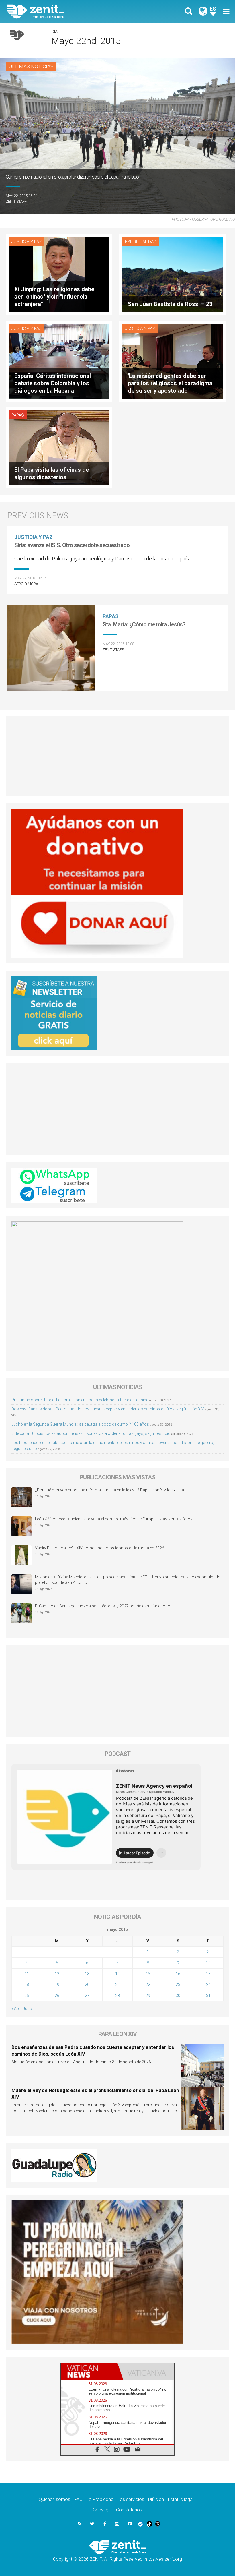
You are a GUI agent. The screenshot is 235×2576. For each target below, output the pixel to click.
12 (57, 1974)
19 (57, 1985)
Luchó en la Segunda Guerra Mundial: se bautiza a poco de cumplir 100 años (80, 1424)
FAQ (78, 2499)
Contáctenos (129, 2510)
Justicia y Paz (27, 242)
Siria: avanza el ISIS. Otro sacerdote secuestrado (72, 545)
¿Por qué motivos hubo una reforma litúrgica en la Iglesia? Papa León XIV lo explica (109, 1490)
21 (117, 1985)
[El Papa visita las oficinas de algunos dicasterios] (59, 447)
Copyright (102, 2510)
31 (208, 1996)
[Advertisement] (117, 756)
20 (87, 1985)
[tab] (89, 2371)
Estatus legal (181, 2499)
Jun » (28, 2008)
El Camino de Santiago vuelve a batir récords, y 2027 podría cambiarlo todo (103, 1606)
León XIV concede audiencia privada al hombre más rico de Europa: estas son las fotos (114, 1519)
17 (208, 1974)
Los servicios (131, 2499)
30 (178, 1996)
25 (27, 1996)
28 (117, 1996)
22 (148, 1985)
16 (178, 1974)
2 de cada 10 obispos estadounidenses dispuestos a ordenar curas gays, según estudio (91, 1433)
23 (178, 1985)
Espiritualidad (141, 242)
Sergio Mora (26, 584)
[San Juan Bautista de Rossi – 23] (173, 274)
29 (148, 1996)
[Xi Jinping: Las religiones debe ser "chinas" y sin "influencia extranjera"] (59, 274)
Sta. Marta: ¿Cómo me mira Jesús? (144, 624)
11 (27, 1974)
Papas (18, 415)
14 (117, 1974)
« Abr (16, 2008)
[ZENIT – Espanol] (66, 11)
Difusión (156, 2499)
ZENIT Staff (16, 201)
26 (57, 1996)
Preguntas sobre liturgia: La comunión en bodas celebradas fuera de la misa (80, 1400)
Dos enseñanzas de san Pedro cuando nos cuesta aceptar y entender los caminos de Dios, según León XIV (108, 1409)
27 (87, 1996)
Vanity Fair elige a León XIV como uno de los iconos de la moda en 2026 (100, 1548)
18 (27, 1985)
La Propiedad (100, 2499)
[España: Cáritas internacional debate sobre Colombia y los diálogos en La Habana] (59, 360)
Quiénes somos (54, 2499)
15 (148, 1974)
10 (208, 1963)
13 (87, 1974)
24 (208, 1985)
